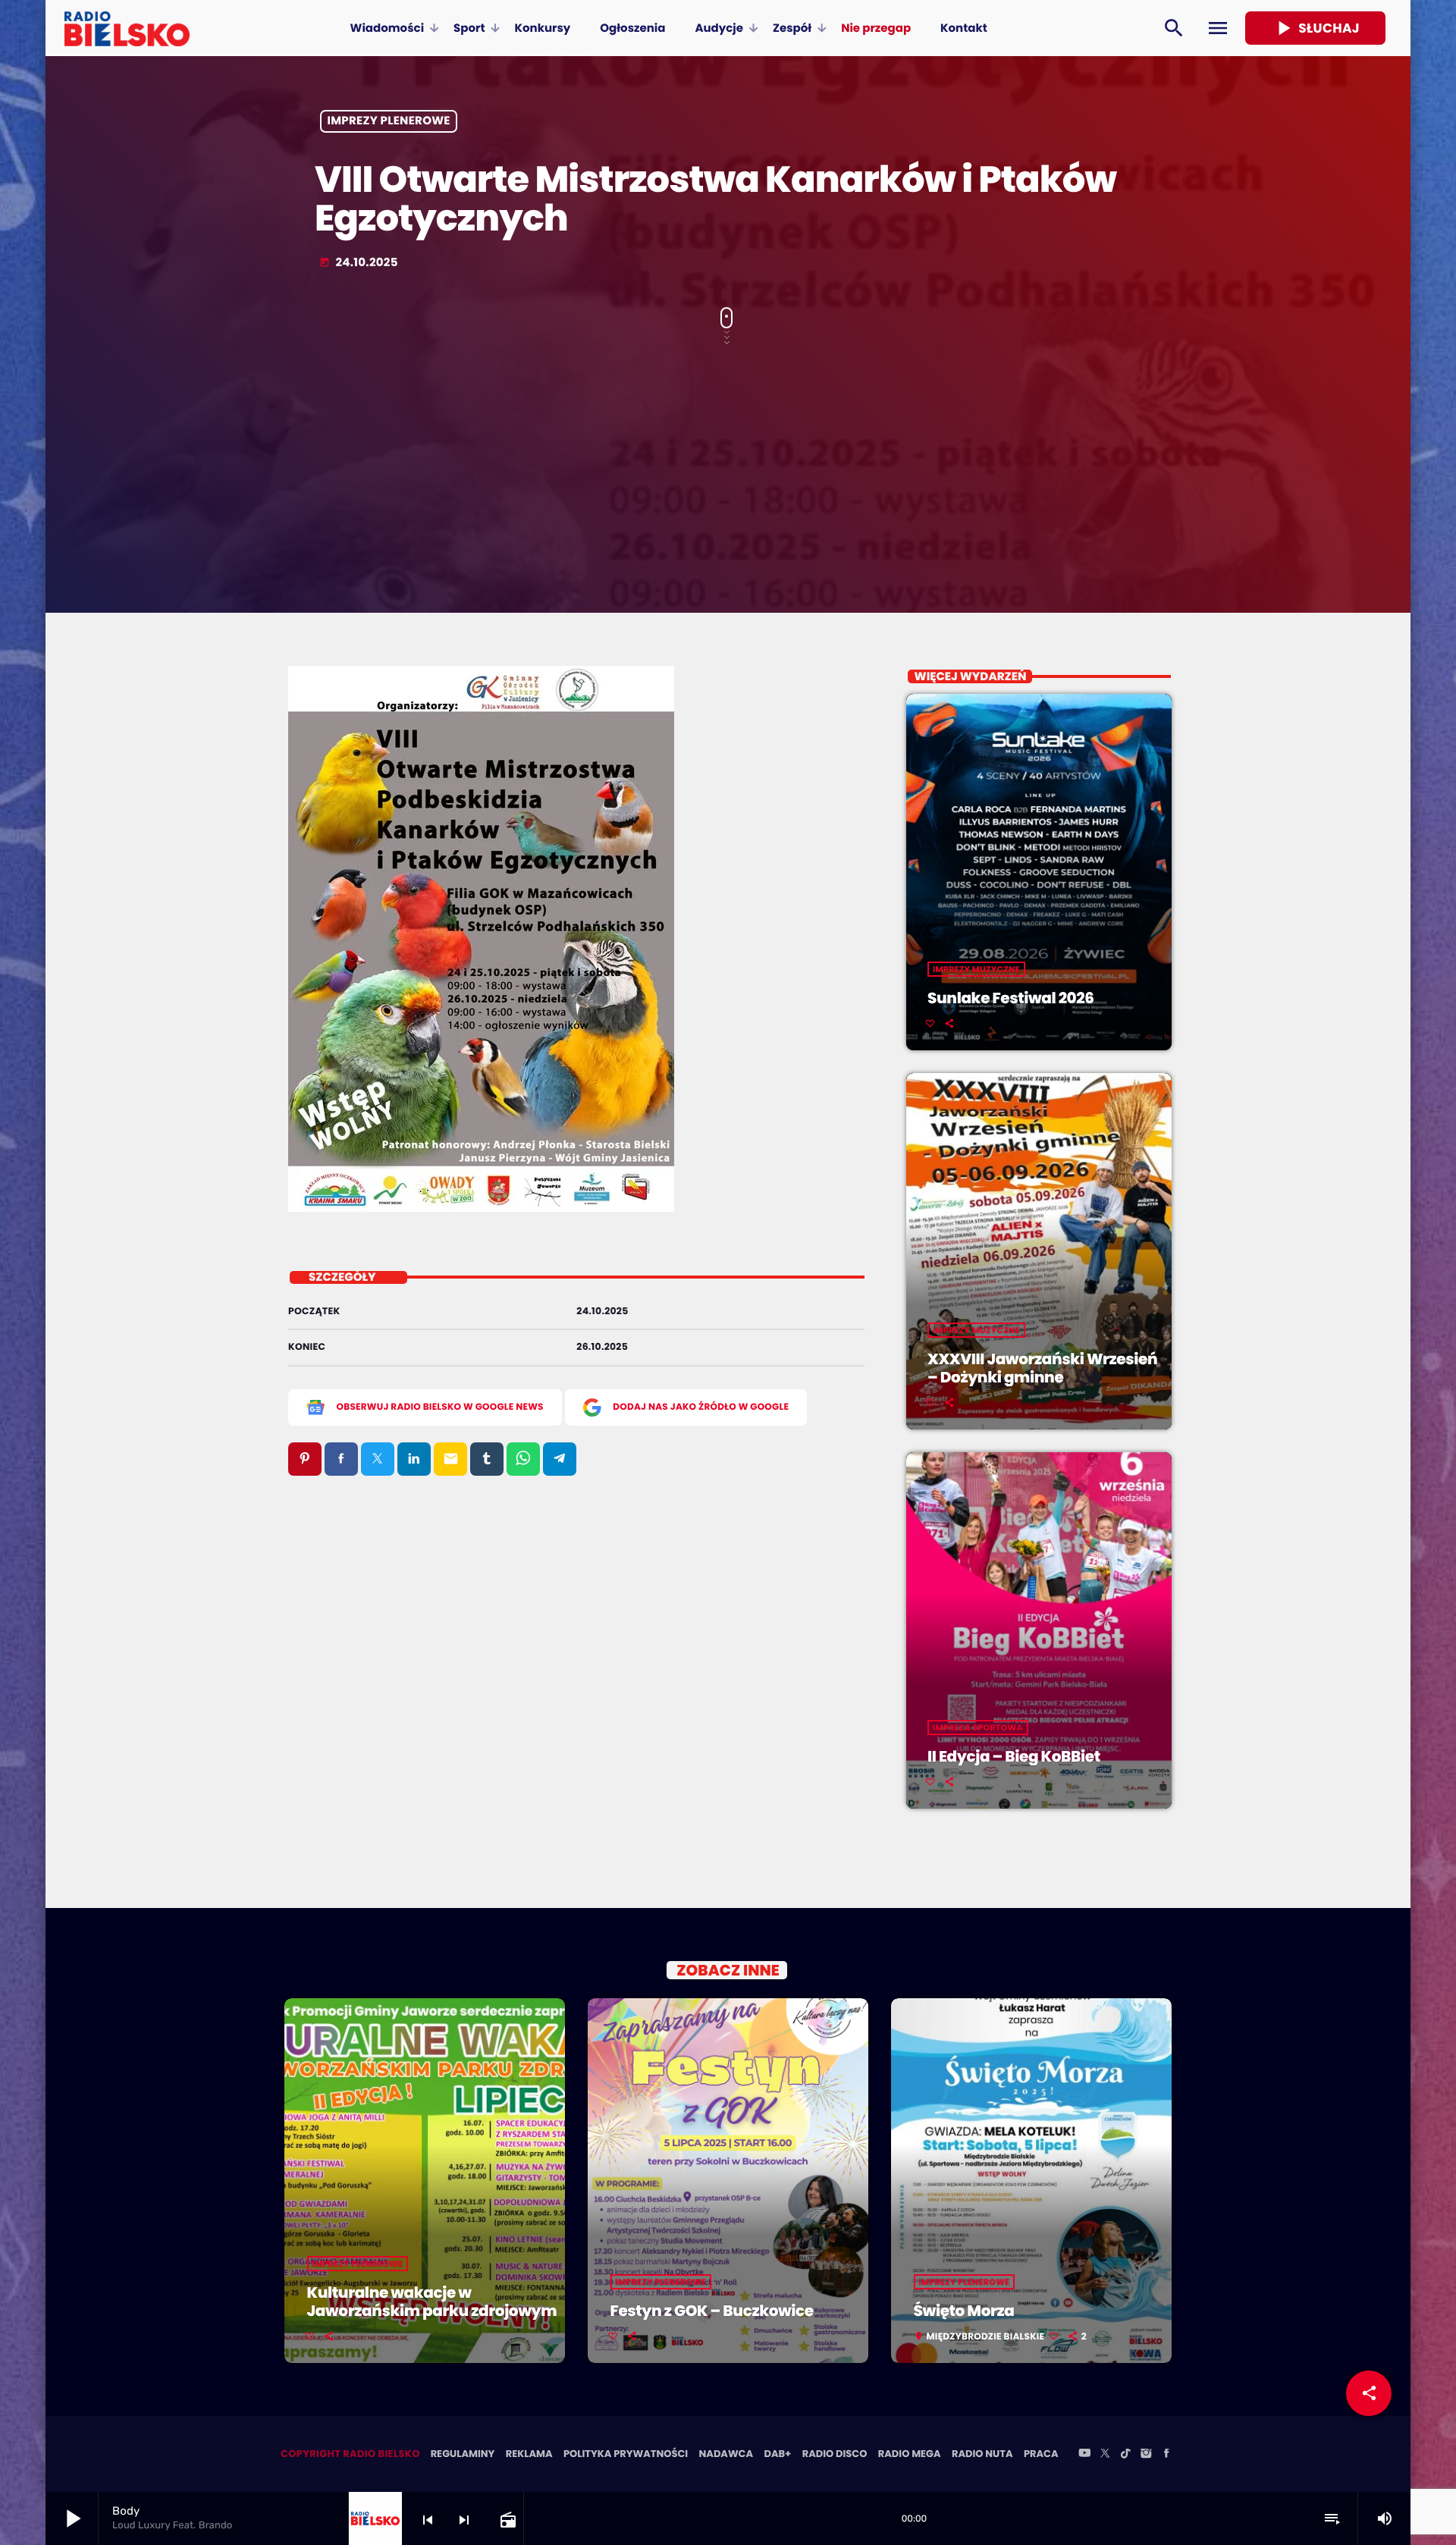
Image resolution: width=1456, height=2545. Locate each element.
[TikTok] (1125, 2454)
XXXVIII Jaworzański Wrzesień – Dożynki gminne (1042, 1368)
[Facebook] (1166, 2454)
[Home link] (127, 28)
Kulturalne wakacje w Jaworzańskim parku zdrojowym (432, 2302)
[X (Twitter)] (1105, 2454)
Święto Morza (964, 2311)
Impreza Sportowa (978, 1728)
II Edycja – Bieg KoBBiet (1014, 1756)
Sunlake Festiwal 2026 (1011, 998)
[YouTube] (1084, 2454)
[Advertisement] (728, 469)
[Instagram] (1146, 2454)
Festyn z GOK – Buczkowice (712, 2311)
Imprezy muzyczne (976, 969)
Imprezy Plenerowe (389, 122)
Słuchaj (1315, 28)
